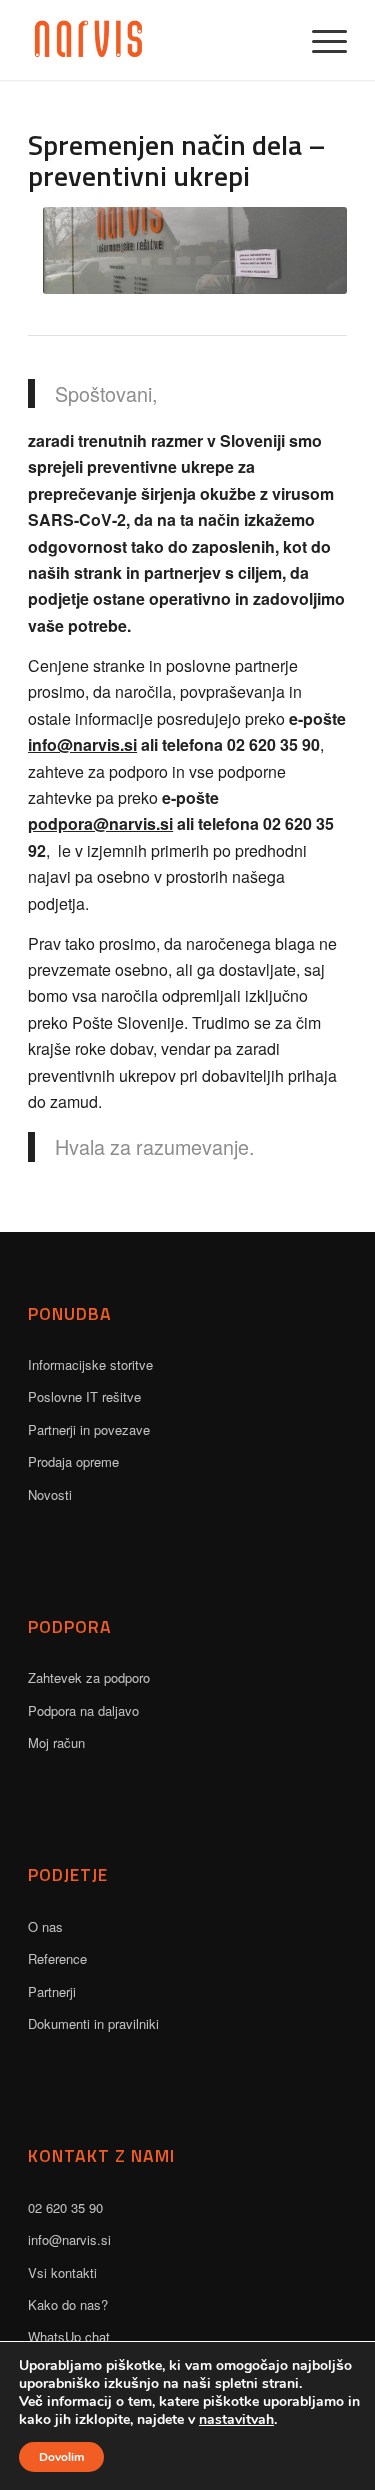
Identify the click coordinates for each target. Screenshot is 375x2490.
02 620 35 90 (65, 2207)
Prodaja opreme (73, 1461)
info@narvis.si (82, 744)
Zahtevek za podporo (89, 1677)
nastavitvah (236, 2420)
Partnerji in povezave (89, 1429)
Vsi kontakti (62, 2272)
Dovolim (61, 2457)
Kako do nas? (68, 2304)
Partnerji (52, 1991)
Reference (57, 1958)
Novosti (50, 1494)
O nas (45, 1926)
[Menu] (319, 40)
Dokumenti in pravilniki (93, 2023)
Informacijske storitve (90, 1364)
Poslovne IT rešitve (84, 1396)
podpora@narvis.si (100, 823)
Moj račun (56, 1742)
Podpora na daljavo (83, 1710)
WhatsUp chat (69, 2336)
